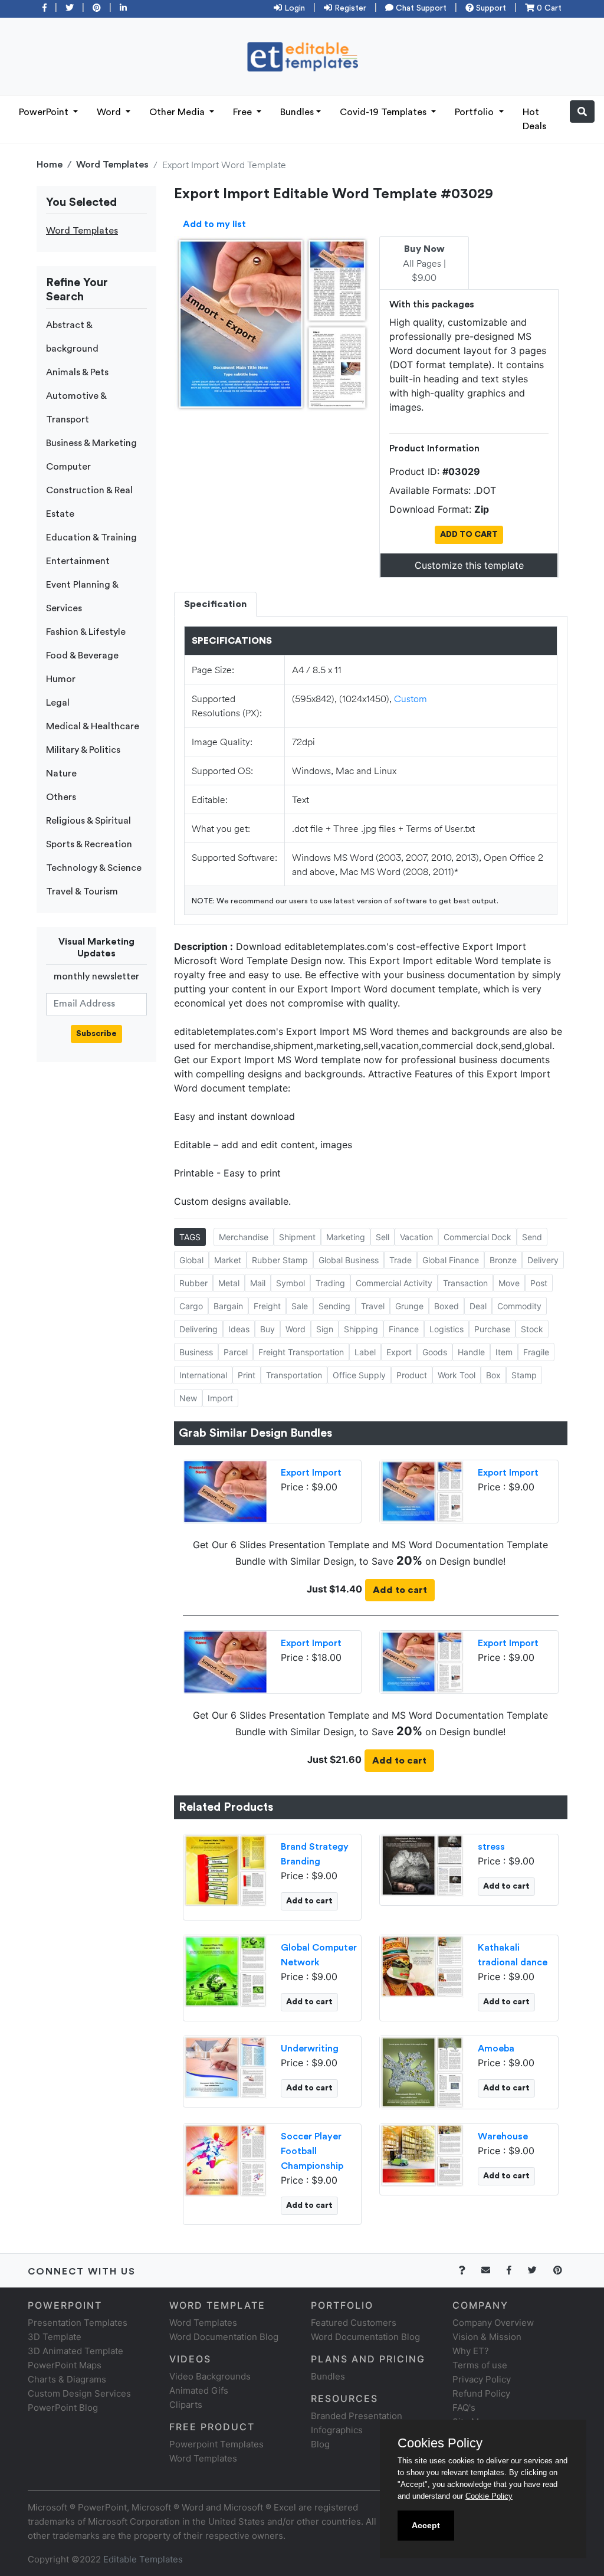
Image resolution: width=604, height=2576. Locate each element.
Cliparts (186, 2405)
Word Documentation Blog (224, 2337)
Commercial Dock (477, 1237)
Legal (58, 703)
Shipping (361, 1329)
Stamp (524, 1375)
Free (244, 112)
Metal (229, 1283)
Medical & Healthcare (93, 726)
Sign (325, 1329)
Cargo (191, 1306)
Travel (373, 1306)
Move (509, 1283)
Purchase (492, 1329)
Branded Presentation (357, 2416)
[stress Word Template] (422, 1865)
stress (491, 1847)
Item (504, 1352)
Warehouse (503, 2136)
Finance (404, 1329)
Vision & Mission (487, 2337)
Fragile (536, 1352)
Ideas (239, 1329)
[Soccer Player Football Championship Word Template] (226, 2159)
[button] (582, 112)
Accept (426, 2525)
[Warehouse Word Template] (422, 2155)
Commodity (519, 1306)
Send (532, 1237)
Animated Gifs (199, 2390)
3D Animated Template (75, 2351)
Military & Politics (83, 750)
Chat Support (420, 8)
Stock (532, 1329)
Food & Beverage (82, 656)
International (203, 1375)
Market (228, 1260)
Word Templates (112, 165)
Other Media (178, 112)
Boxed (447, 1306)
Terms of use (480, 2365)
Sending (334, 1306)
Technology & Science (94, 868)
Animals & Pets (77, 372)
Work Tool (457, 1375)
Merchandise (244, 1237)
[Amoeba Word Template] (422, 2072)
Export (399, 1352)
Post (539, 1283)
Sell (383, 1237)
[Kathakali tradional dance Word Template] (422, 1966)
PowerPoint (45, 112)
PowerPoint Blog (63, 2408)
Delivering (198, 1329)
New (188, 1398)
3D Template (55, 2337)
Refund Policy (481, 2393)
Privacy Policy (482, 2379)
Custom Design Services (79, 2393)
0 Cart (548, 8)
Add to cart (400, 1590)
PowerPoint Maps (65, 2365)
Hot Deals (534, 119)
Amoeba (496, 2049)
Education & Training (91, 538)
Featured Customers (354, 2323)
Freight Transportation (301, 1352)
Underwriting (310, 2049)
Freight (267, 1306)
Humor (61, 679)
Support (490, 8)
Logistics (447, 1329)
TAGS (190, 1237)
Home (50, 165)
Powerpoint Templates (216, 2444)
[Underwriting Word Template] (226, 2067)
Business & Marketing (91, 443)
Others (61, 797)
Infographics (337, 2430)
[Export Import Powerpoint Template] (226, 1490)
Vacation (416, 1237)
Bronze (503, 1260)
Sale (300, 1306)
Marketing (346, 1237)
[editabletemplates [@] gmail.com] (493, 2270)
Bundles (297, 112)
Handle (471, 1352)
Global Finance (451, 1260)
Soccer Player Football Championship (312, 2151)
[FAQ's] (469, 2270)
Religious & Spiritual (88, 821)
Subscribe (96, 1034)
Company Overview (493, 2323)
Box (493, 1375)
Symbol (290, 1283)
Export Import (311, 1473)
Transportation (294, 1375)
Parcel (236, 1352)
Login (293, 8)
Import (220, 1398)
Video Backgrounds (210, 2376)
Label (365, 1352)
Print (247, 1375)
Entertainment (78, 561)
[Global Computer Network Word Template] (226, 1971)
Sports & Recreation (89, 844)
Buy (267, 1329)
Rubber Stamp (280, 1260)
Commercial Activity (394, 1283)
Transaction (465, 1283)
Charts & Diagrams (67, 2379)
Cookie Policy (489, 2496)
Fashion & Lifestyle (86, 632)
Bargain (228, 1306)
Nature (61, 774)
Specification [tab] (215, 604)
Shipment (297, 1237)
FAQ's (464, 2408)
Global (191, 1260)
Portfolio (475, 112)
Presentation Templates (78, 2323)
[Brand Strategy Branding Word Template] (226, 1870)
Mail (258, 1283)
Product (412, 1375)
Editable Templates (143, 2559)
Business (196, 1352)
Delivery (543, 1260)
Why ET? (471, 2351)
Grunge (409, 1306)
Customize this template (469, 565)
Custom (411, 698)
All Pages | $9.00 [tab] (424, 264)
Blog (320, 2444)
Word (110, 112)
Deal (478, 1306)
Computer (68, 467)
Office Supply (359, 1375)
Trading (330, 1283)
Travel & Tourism (82, 892)
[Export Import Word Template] (422, 1490)
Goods (435, 1352)
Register (349, 8)
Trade (401, 1260)
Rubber (193, 1283)
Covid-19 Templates (384, 112)
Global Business (349, 1260)
